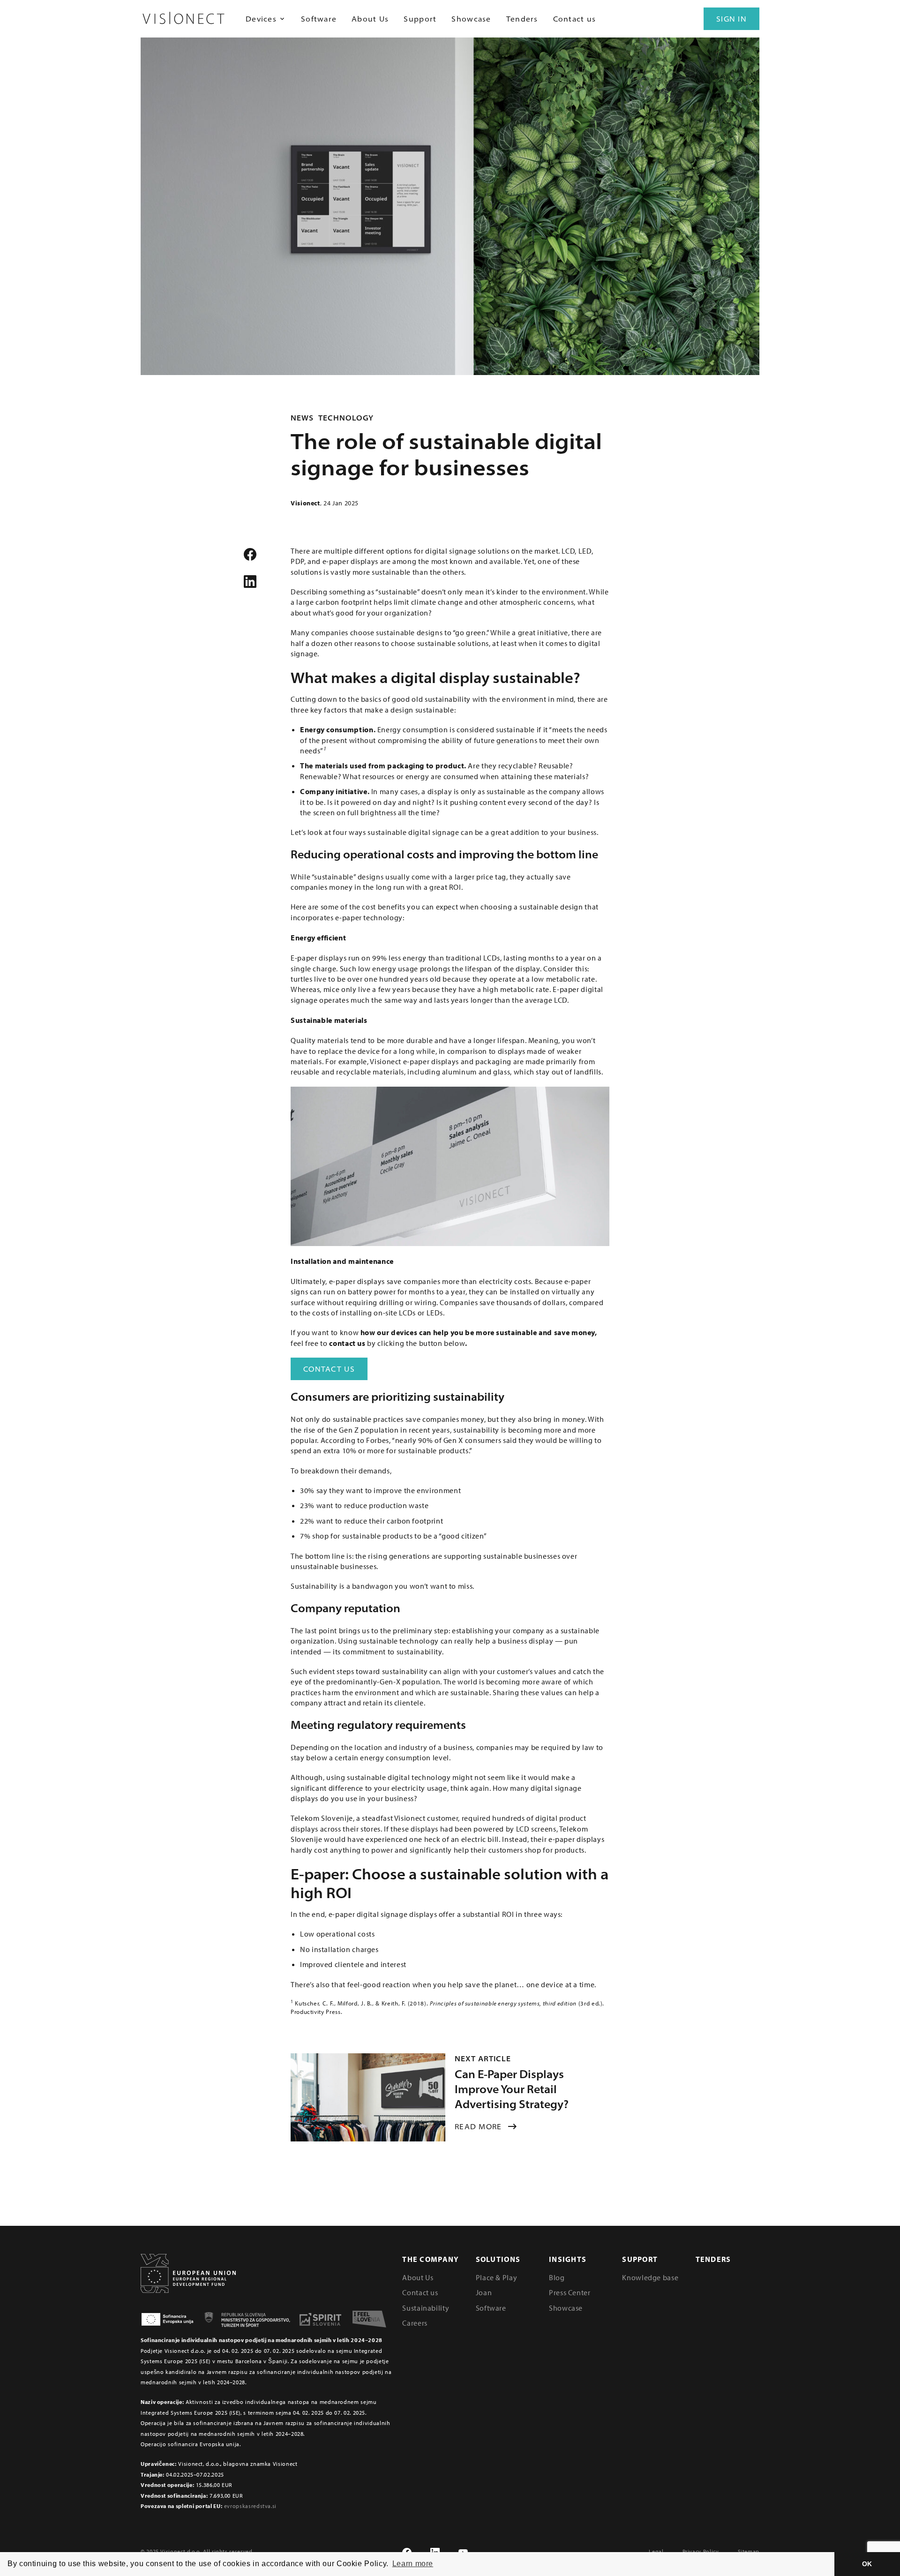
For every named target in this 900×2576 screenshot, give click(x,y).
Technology (346, 418)
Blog (557, 2277)
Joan (484, 2292)
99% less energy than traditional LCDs (436, 958)
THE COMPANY (431, 2259)
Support (420, 19)
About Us (370, 19)
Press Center (570, 2292)
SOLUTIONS (498, 2259)
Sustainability (426, 2308)
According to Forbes (355, 1440)
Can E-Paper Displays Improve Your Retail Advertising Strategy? (512, 2089)
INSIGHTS (568, 2259)
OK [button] (867, 2564)
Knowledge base (650, 2277)
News (302, 418)
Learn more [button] (413, 2564)
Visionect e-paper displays (414, 1061)
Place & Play (497, 2277)
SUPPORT (640, 2259)
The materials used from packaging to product (382, 766)
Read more (478, 2126)
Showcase (471, 19)
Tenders (522, 19)
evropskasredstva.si (250, 2506)
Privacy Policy (701, 2551)
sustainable (533, 677)
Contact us (575, 19)
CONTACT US (329, 1369)
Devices (261, 19)
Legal (656, 2551)
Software (319, 19)
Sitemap (749, 2551)
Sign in (731, 19)
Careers (415, 2323)
